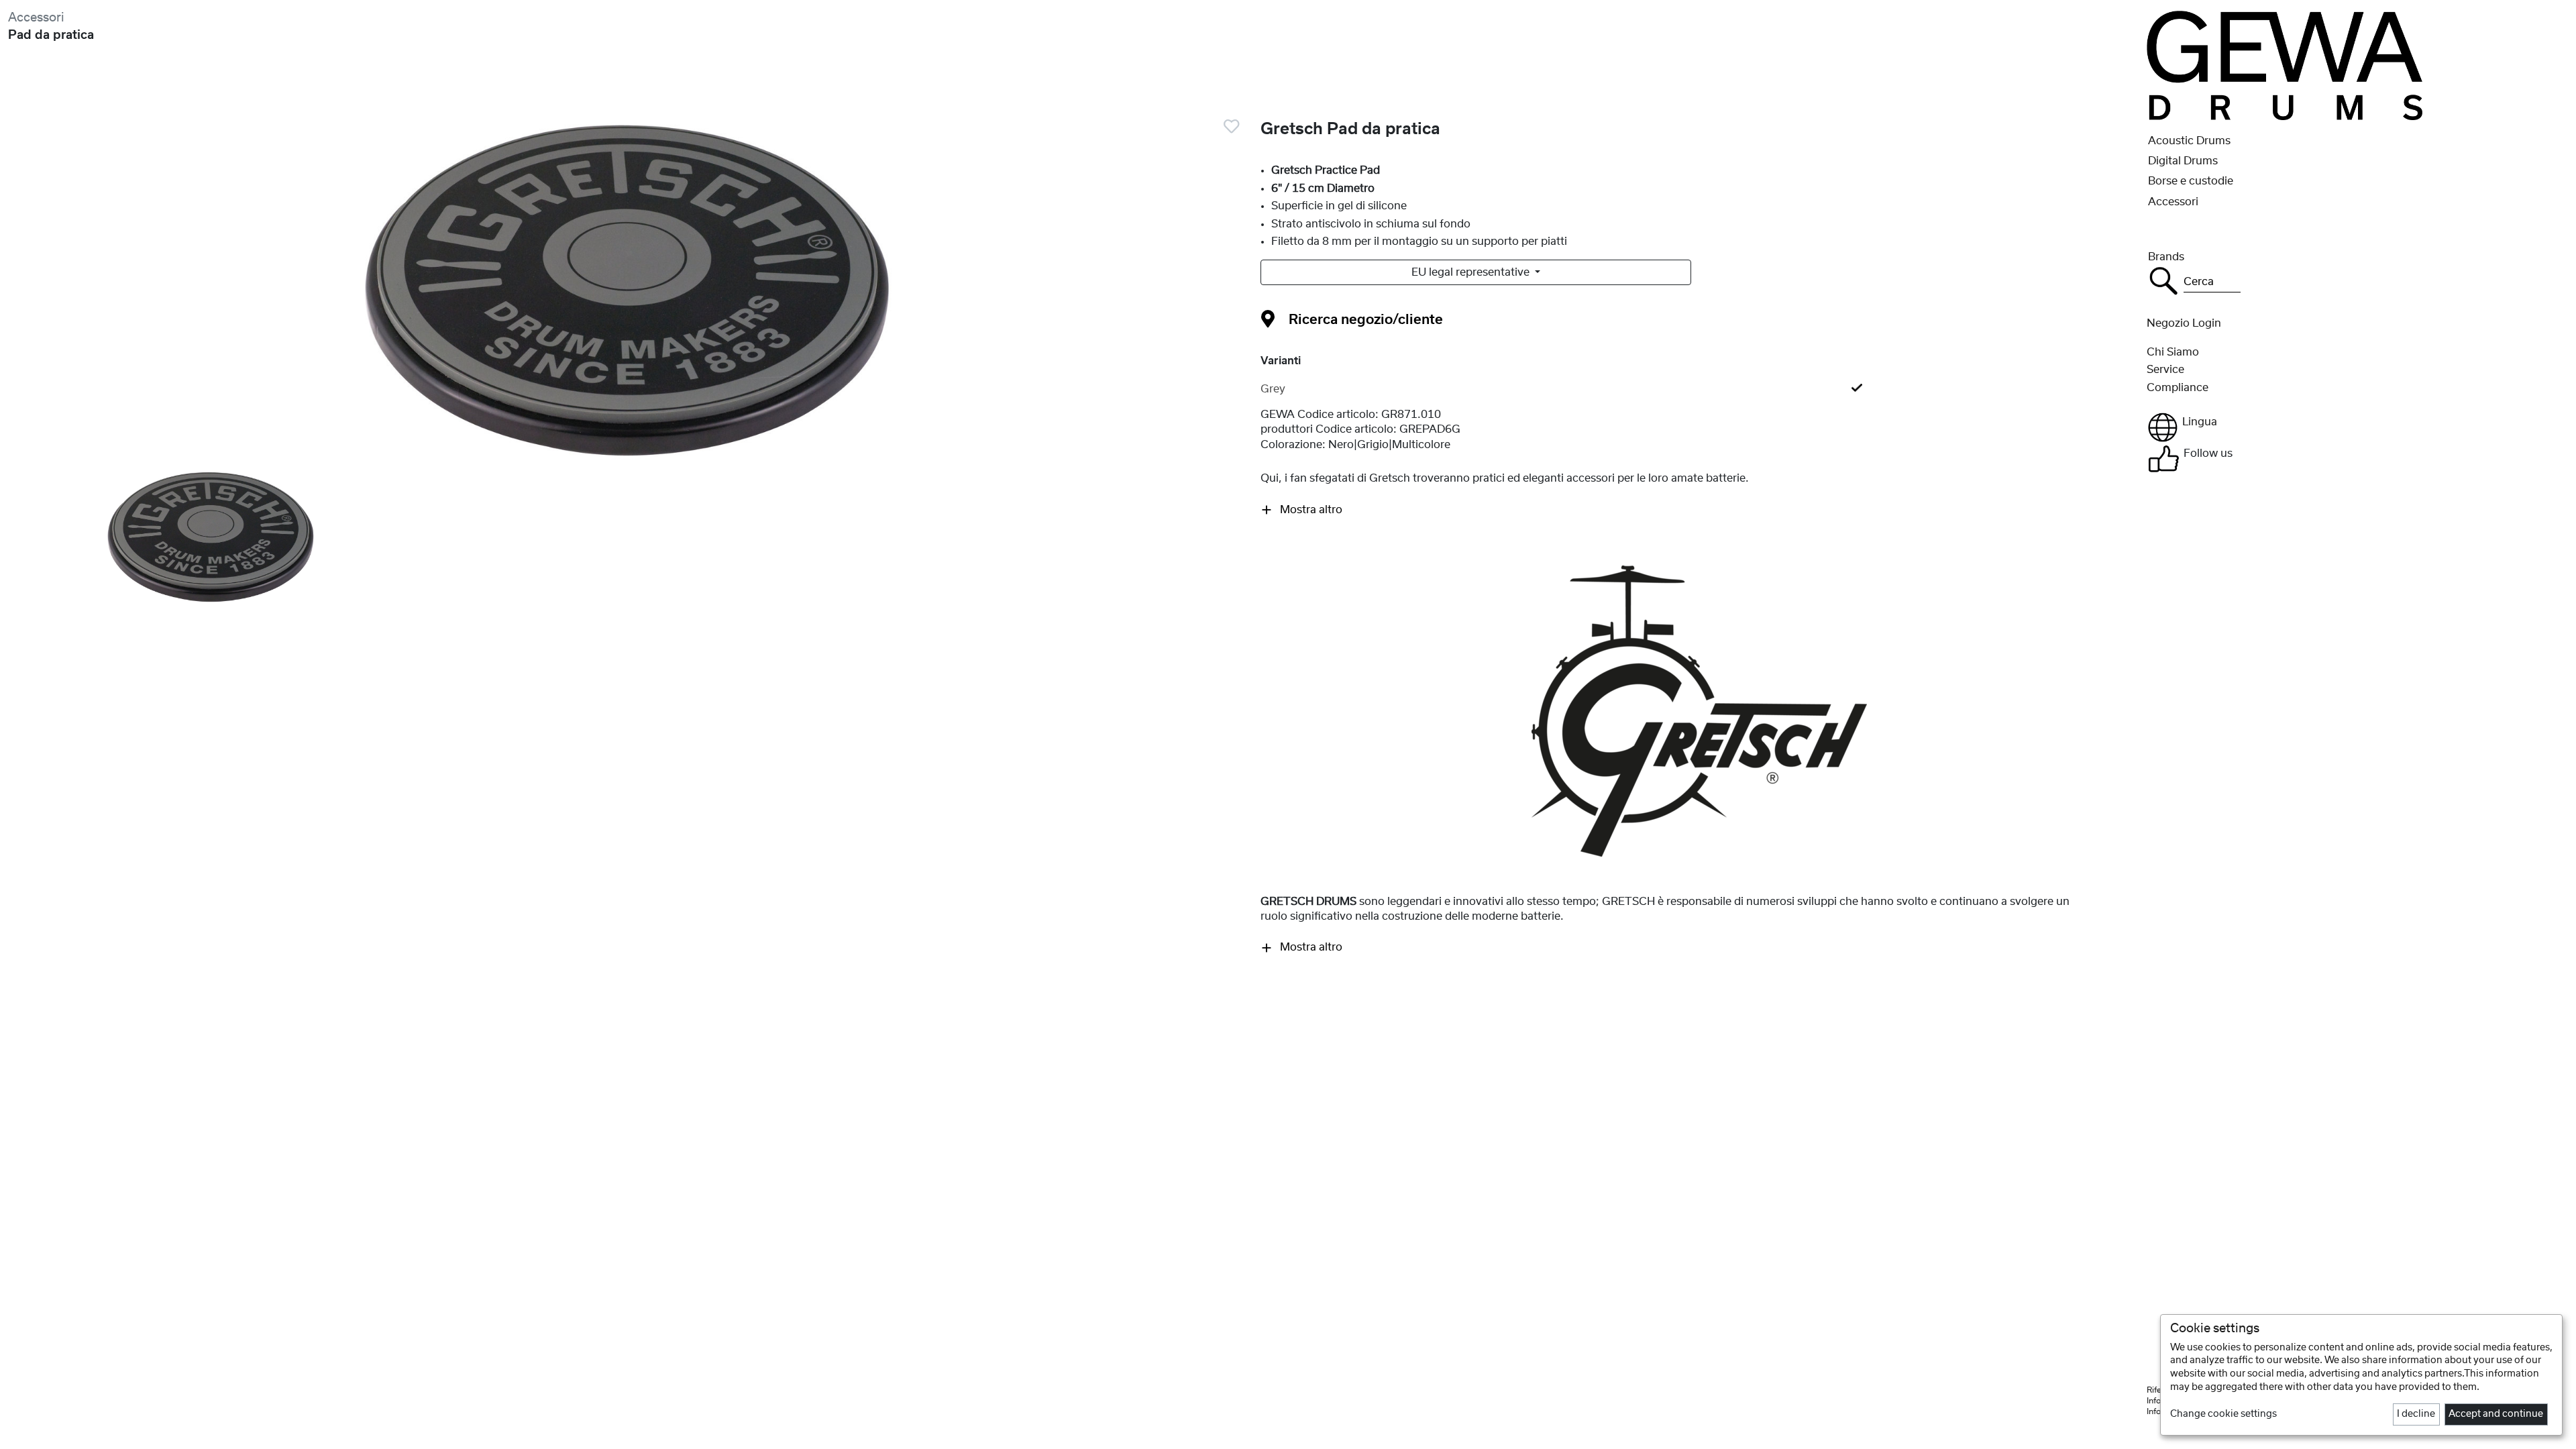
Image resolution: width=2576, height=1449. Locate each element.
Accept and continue (2496, 1414)
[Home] (2285, 65)
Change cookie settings (2223, 1414)
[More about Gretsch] (1699, 710)
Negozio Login (2184, 323)
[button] (2357, 427)
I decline (2416, 1414)
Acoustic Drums (2189, 141)
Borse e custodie (2191, 181)
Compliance (2178, 388)
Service (2165, 370)
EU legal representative (1472, 272)
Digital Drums (2183, 161)
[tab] (1700, 389)
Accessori (36, 18)
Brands (2166, 257)
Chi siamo (2173, 352)
